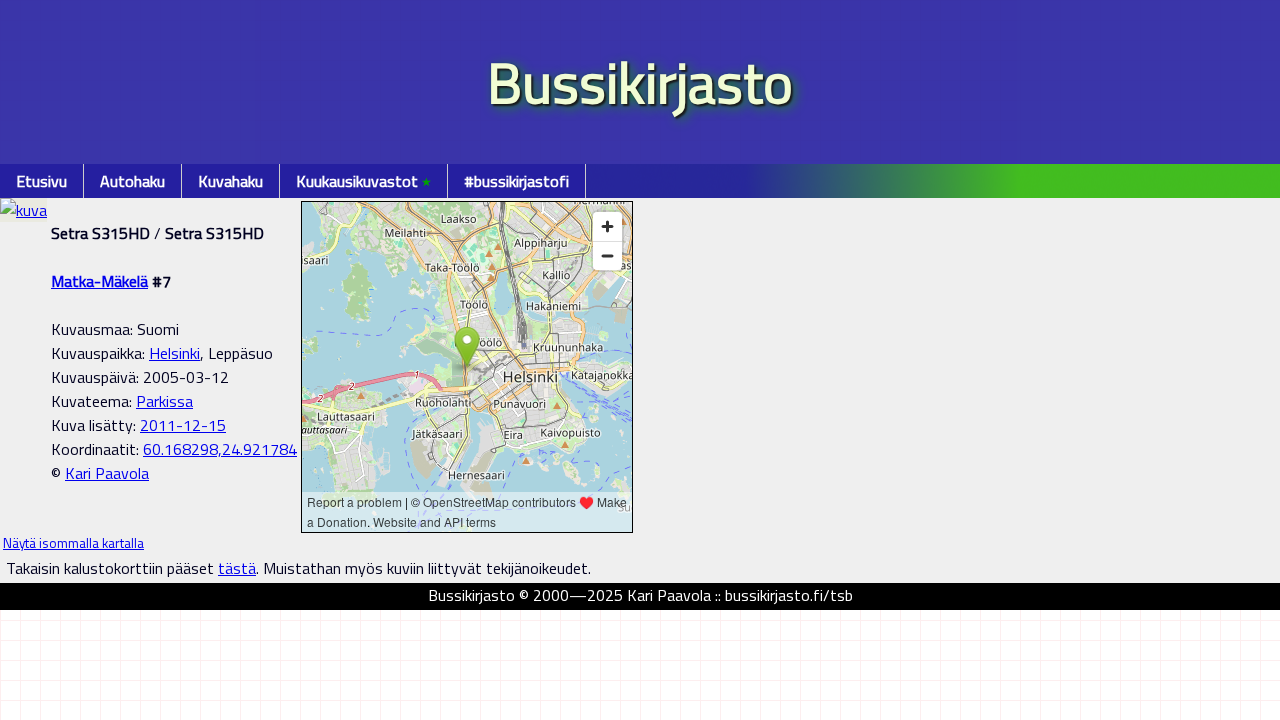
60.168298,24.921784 (220, 449)
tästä (237, 568)
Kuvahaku (230, 181)
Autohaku (132, 181)
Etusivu (41, 181)
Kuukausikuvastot (363, 181)
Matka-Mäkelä (99, 281)
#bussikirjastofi (516, 181)
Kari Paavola (107, 473)
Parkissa (164, 401)
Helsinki (174, 353)
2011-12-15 (183, 425)
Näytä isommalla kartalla (73, 543)
